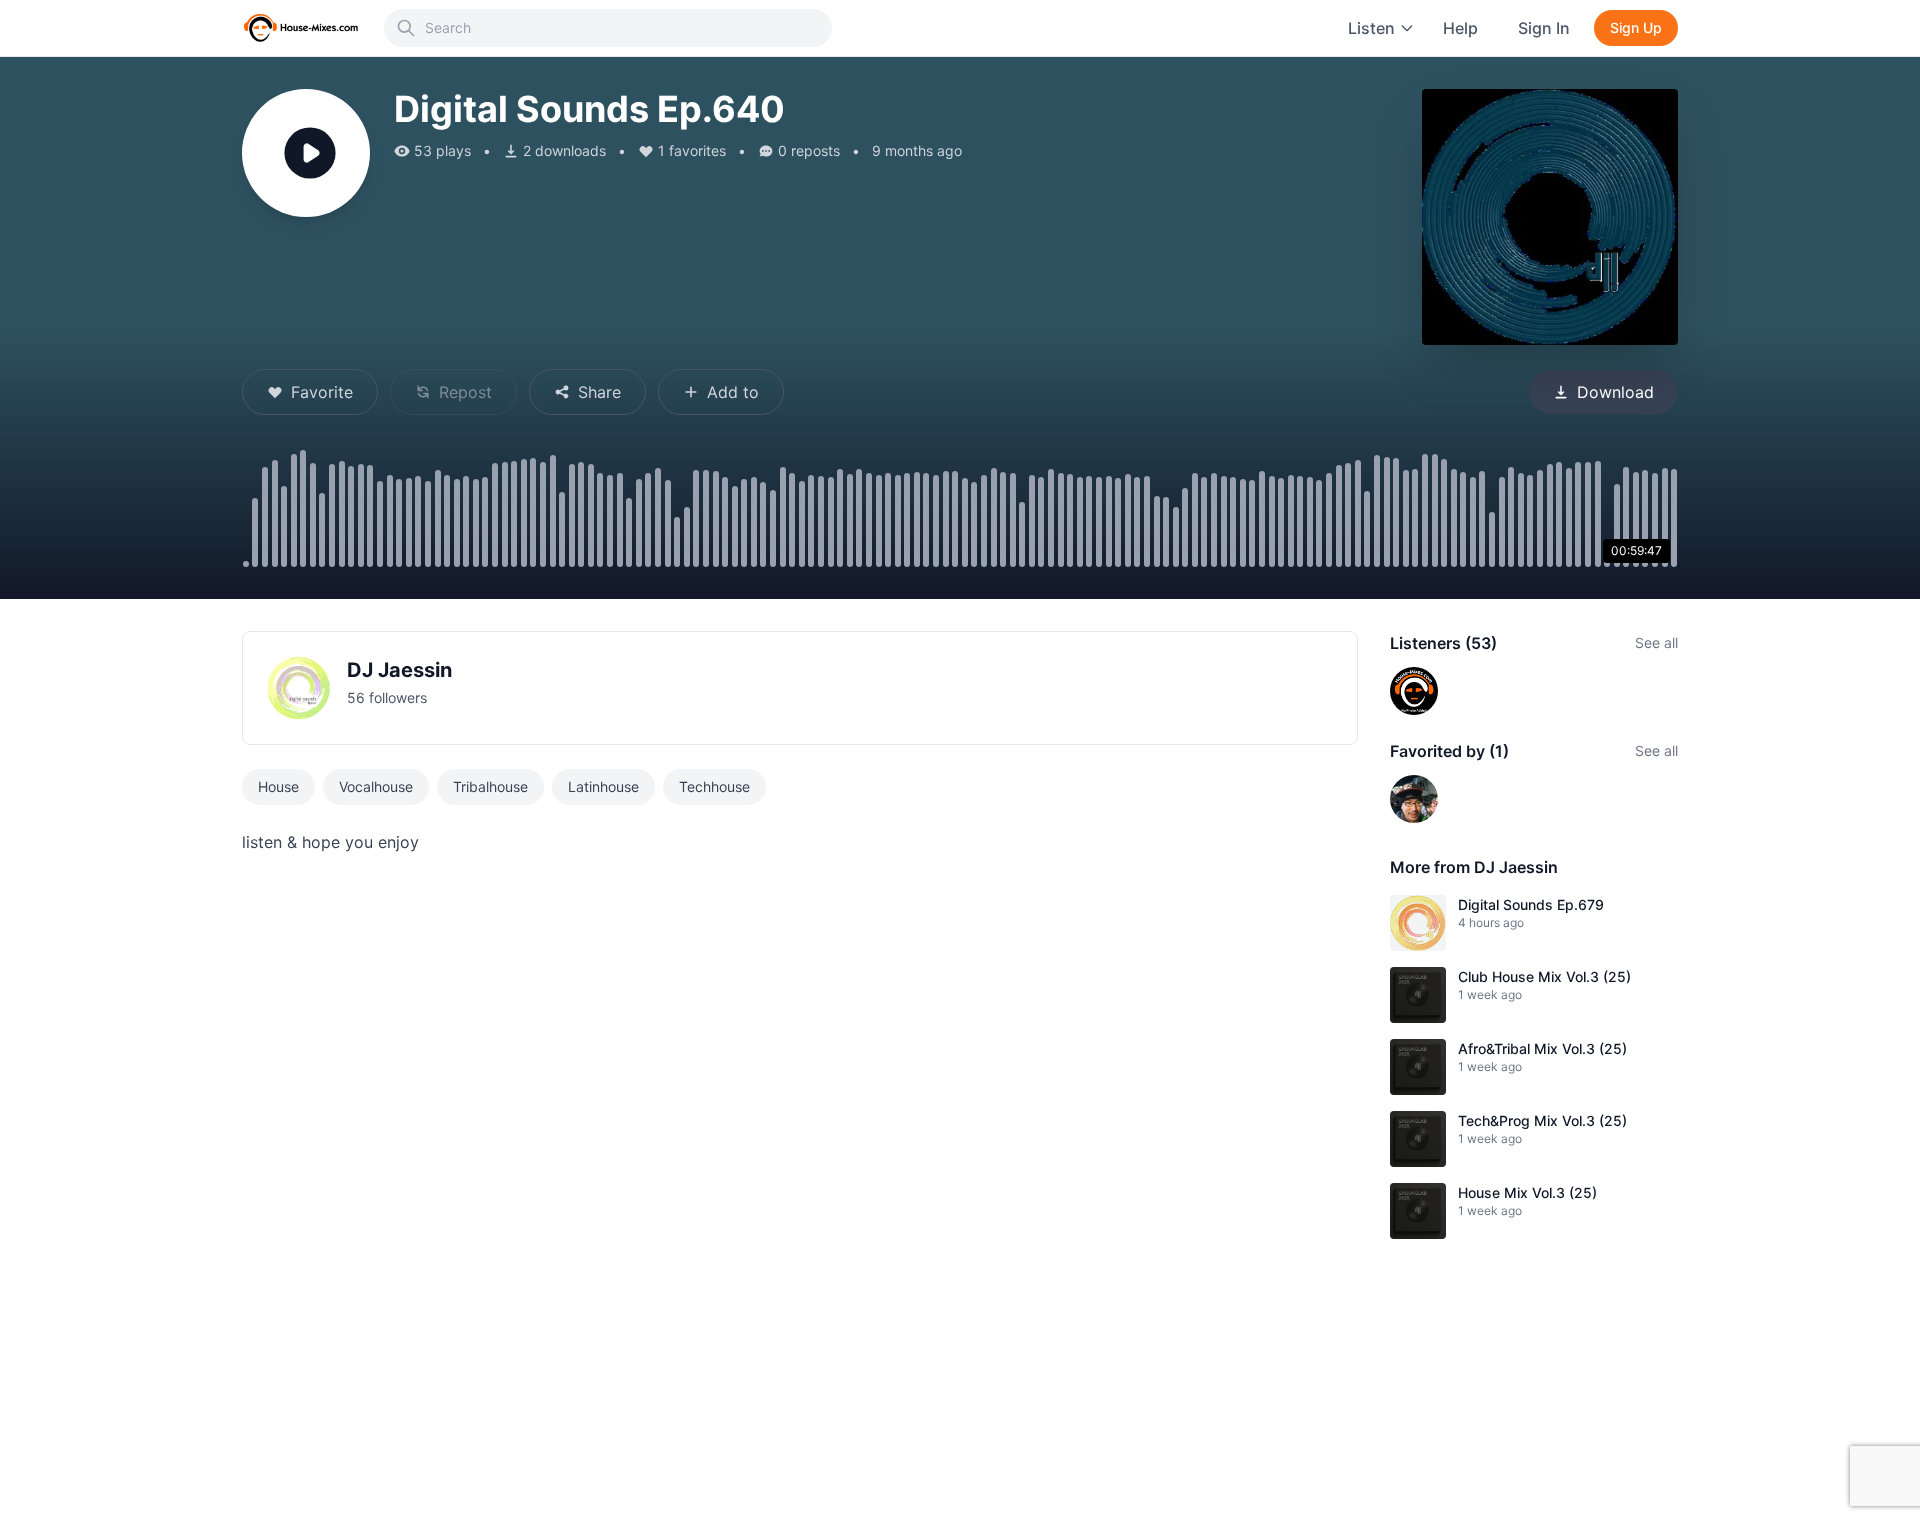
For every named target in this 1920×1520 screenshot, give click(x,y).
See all (1656, 642)
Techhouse (714, 786)
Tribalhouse (490, 786)
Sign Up (1636, 27)
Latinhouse (603, 786)
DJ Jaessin (399, 670)
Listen (1371, 28)
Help (1460, 28)
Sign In (1544, 28)
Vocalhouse (376, 786)
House (278, 786)
